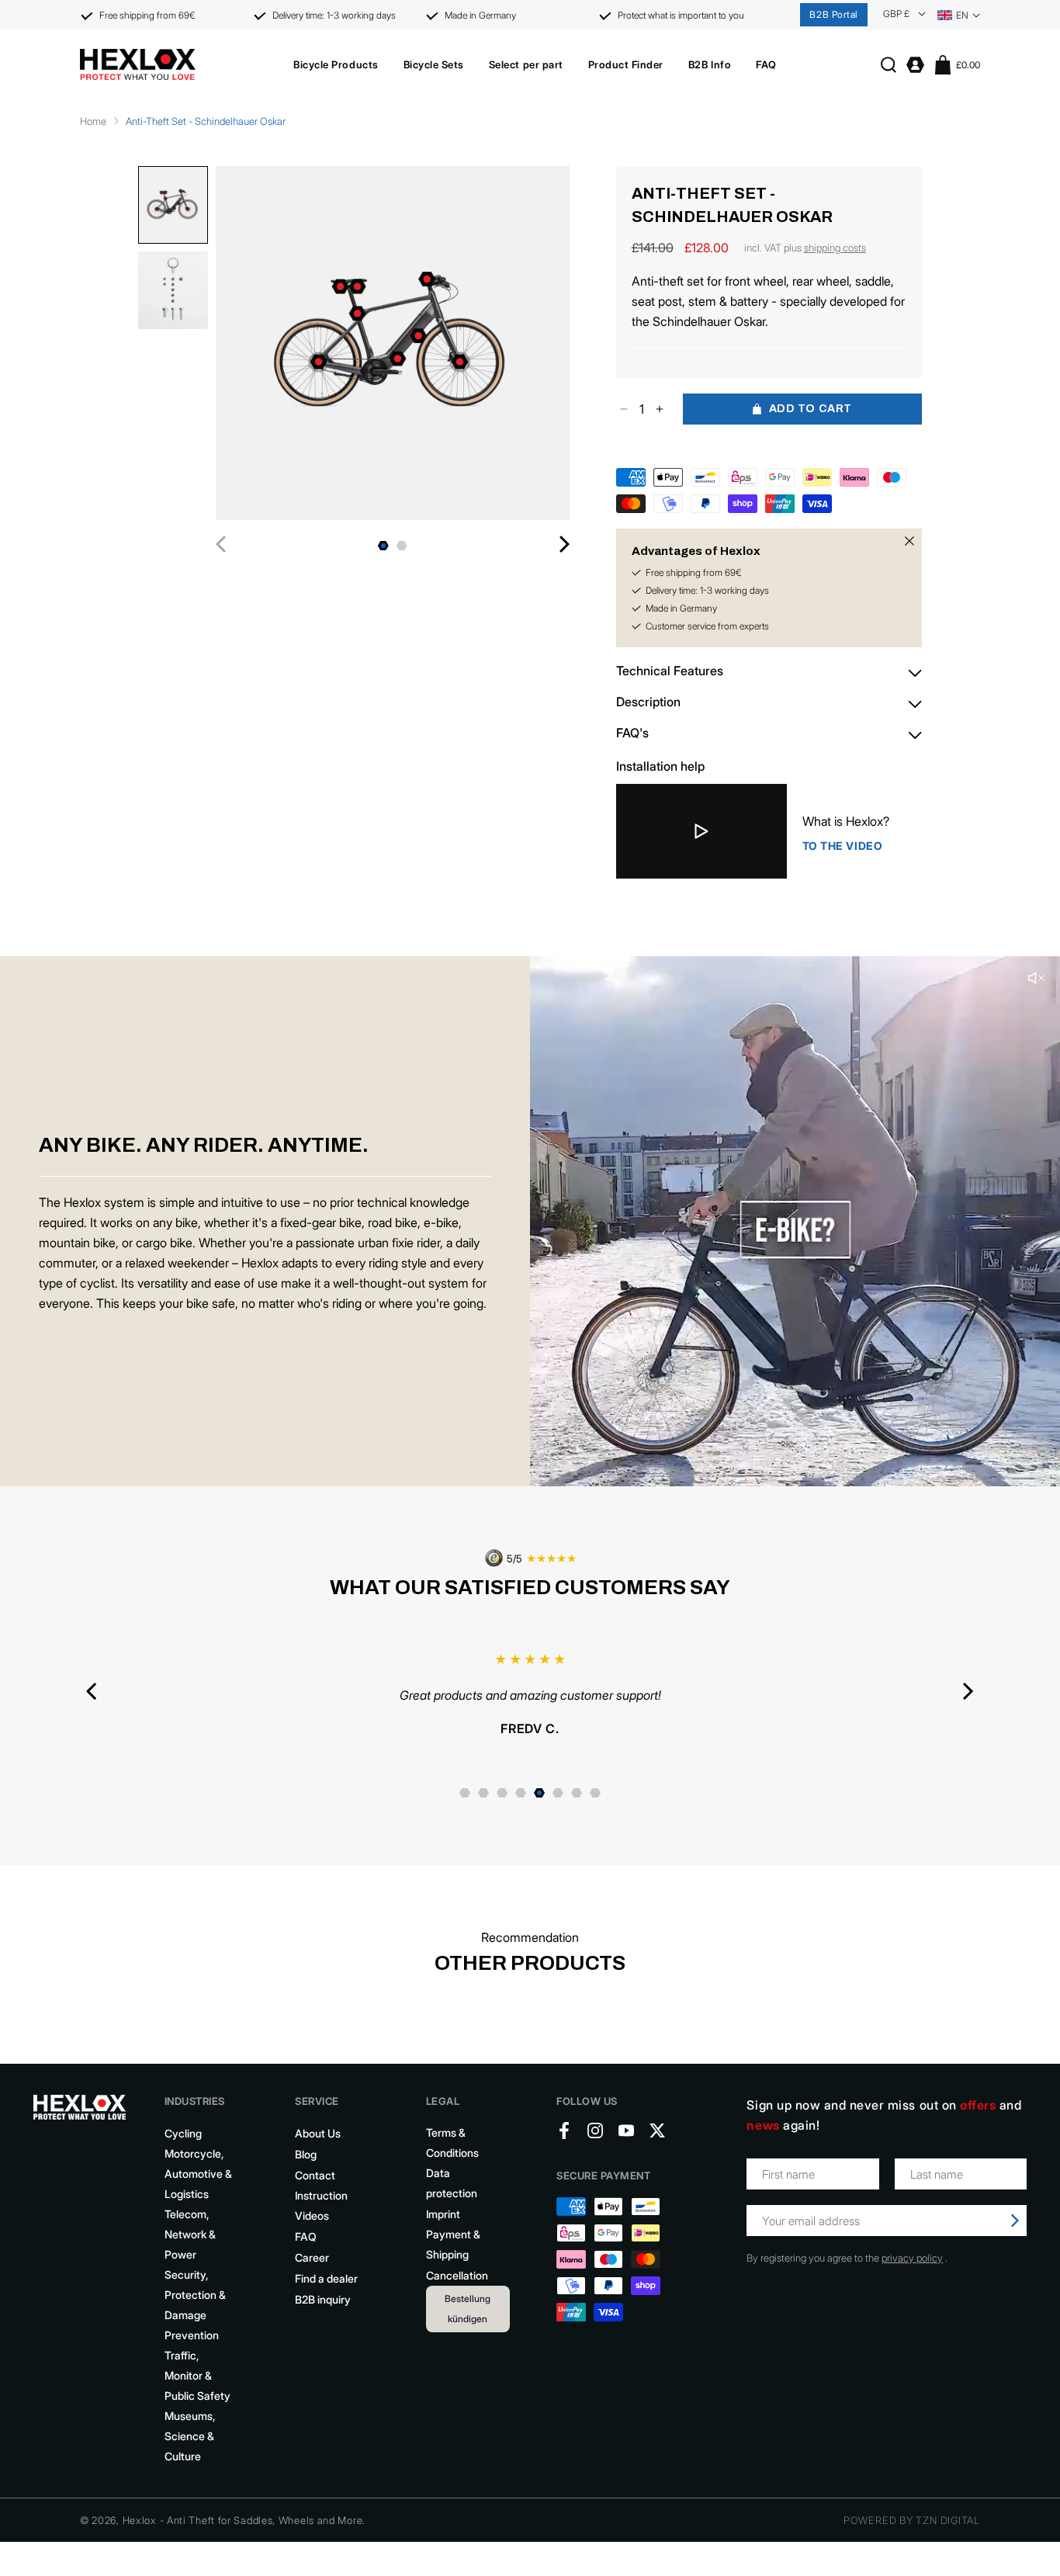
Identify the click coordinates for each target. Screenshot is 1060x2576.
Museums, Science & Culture (190, 2436)
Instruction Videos (321, 2205)
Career (312, 2257)
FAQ (306, 2236)
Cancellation (457, 2275)
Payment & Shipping (453, 2244)
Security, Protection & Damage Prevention (195, 2305)
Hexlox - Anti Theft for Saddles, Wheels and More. (244, 2520)
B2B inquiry (323, 2299)
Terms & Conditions (452, 2143)
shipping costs (835, 248)
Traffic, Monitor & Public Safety (197, 2375)
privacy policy (912, 2258)
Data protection (452, 2183)
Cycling (183, 2133)
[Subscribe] (1015, 2221)
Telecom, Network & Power (190, 2234)
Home (93, 121)
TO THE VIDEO (843, 846)
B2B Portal (834, 14)
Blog (306, 2154)
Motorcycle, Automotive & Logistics (198, 2174)
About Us (318, 2133)
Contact (315, 2175)
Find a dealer (326, 2278)
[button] (336, 64)
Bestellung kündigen (468, 2309)
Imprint (443, 2214)
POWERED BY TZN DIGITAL (912, 2520)
